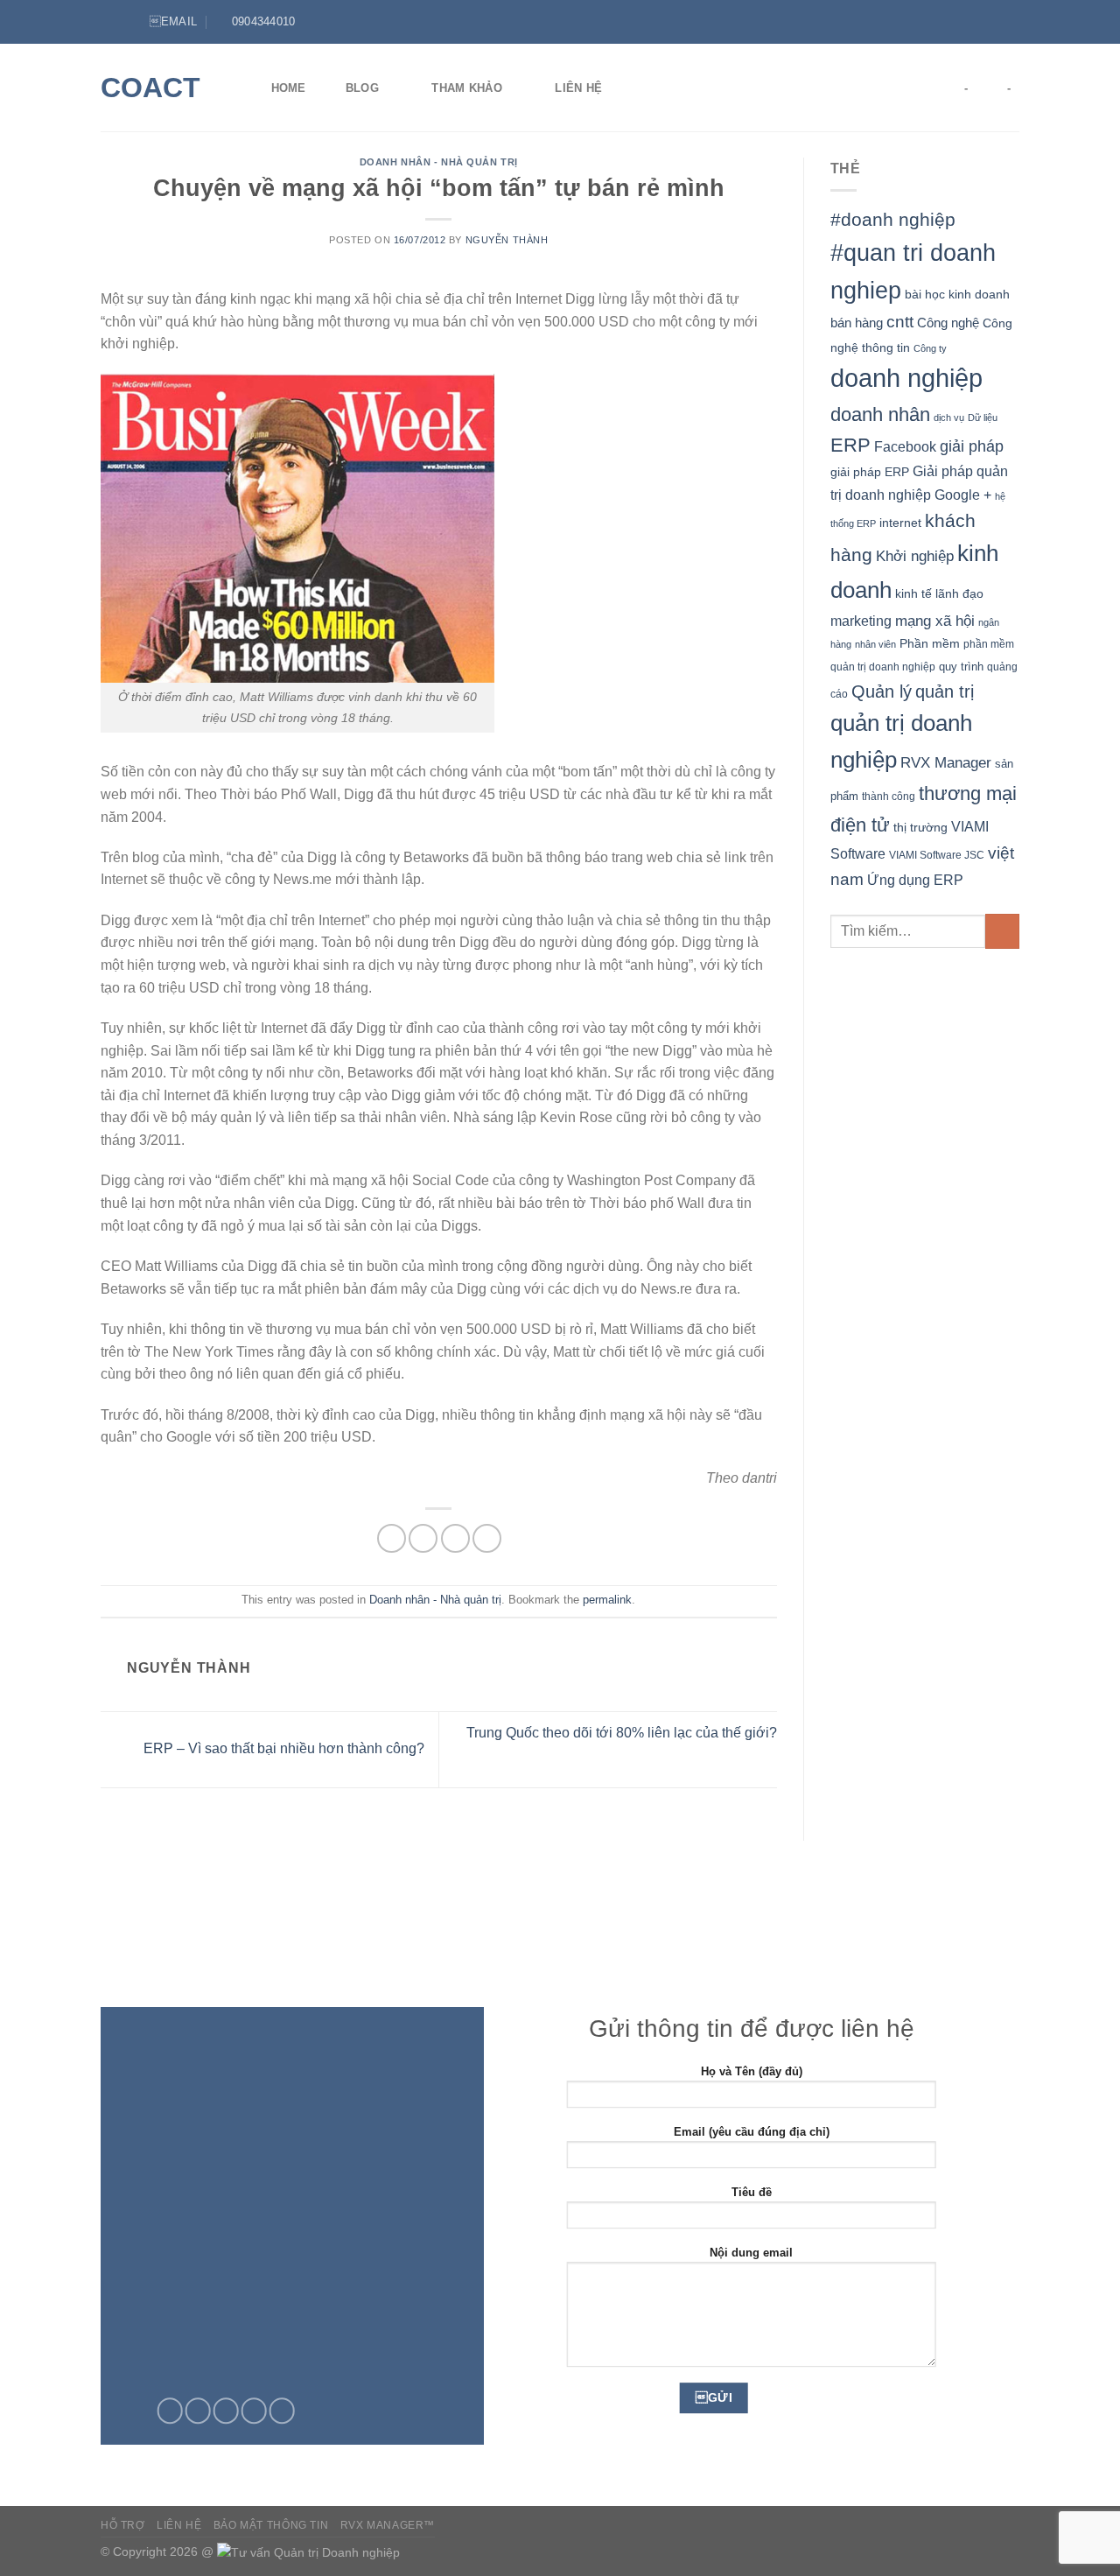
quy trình (961, 667)
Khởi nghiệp (915, 556)
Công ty (930, 348)
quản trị (945, 691)
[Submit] (1002, 931)
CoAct (150, 88)
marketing (861, 621)
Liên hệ (578, 88)
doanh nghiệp (906, 378)
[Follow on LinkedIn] (1011, 22)
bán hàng (857, 323)
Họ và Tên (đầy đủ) (752, 2071)
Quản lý (882, 691)
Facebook (905, 447)
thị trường (920, 828)
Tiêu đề (752, 2192)
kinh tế (913, 593)
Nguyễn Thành (507, 240)
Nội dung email (751, 2253)
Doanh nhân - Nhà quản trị (439, 162)
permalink (607, 1600)
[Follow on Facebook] (977, 22)
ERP (850, 445)
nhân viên (875, 644)
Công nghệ (948, 323)
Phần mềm (930, 643)
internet (900, 523)
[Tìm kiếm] (649, 88)
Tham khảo (466, 88)
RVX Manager (946, 763)
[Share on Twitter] (423, 1538)
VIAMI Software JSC (937, 855)
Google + (963, 495)
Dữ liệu (983, 418)
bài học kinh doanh (957, 294)
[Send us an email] (226, 2411)
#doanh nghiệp (893, 219)
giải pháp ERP (870, 472)
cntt (900, 322)
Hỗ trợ (123, 2525)
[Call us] (254, 2411)
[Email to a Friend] (455, 1538)
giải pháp (972, 446)
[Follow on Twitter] (994, 22)
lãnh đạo (959, 593)
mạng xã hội (935, 621)
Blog (362, 88)
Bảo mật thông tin (271, 2525)
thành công (889, 796)
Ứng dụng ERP (915, 880)
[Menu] (111, 21)
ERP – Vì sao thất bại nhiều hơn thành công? (282, 1748)
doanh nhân (880, 414)
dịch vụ (949, 418)
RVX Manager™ (388, 2525)
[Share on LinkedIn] (487, 1538)
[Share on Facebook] (392, 1538)
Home (289, 88)
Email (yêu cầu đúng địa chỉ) (752, 2132)
